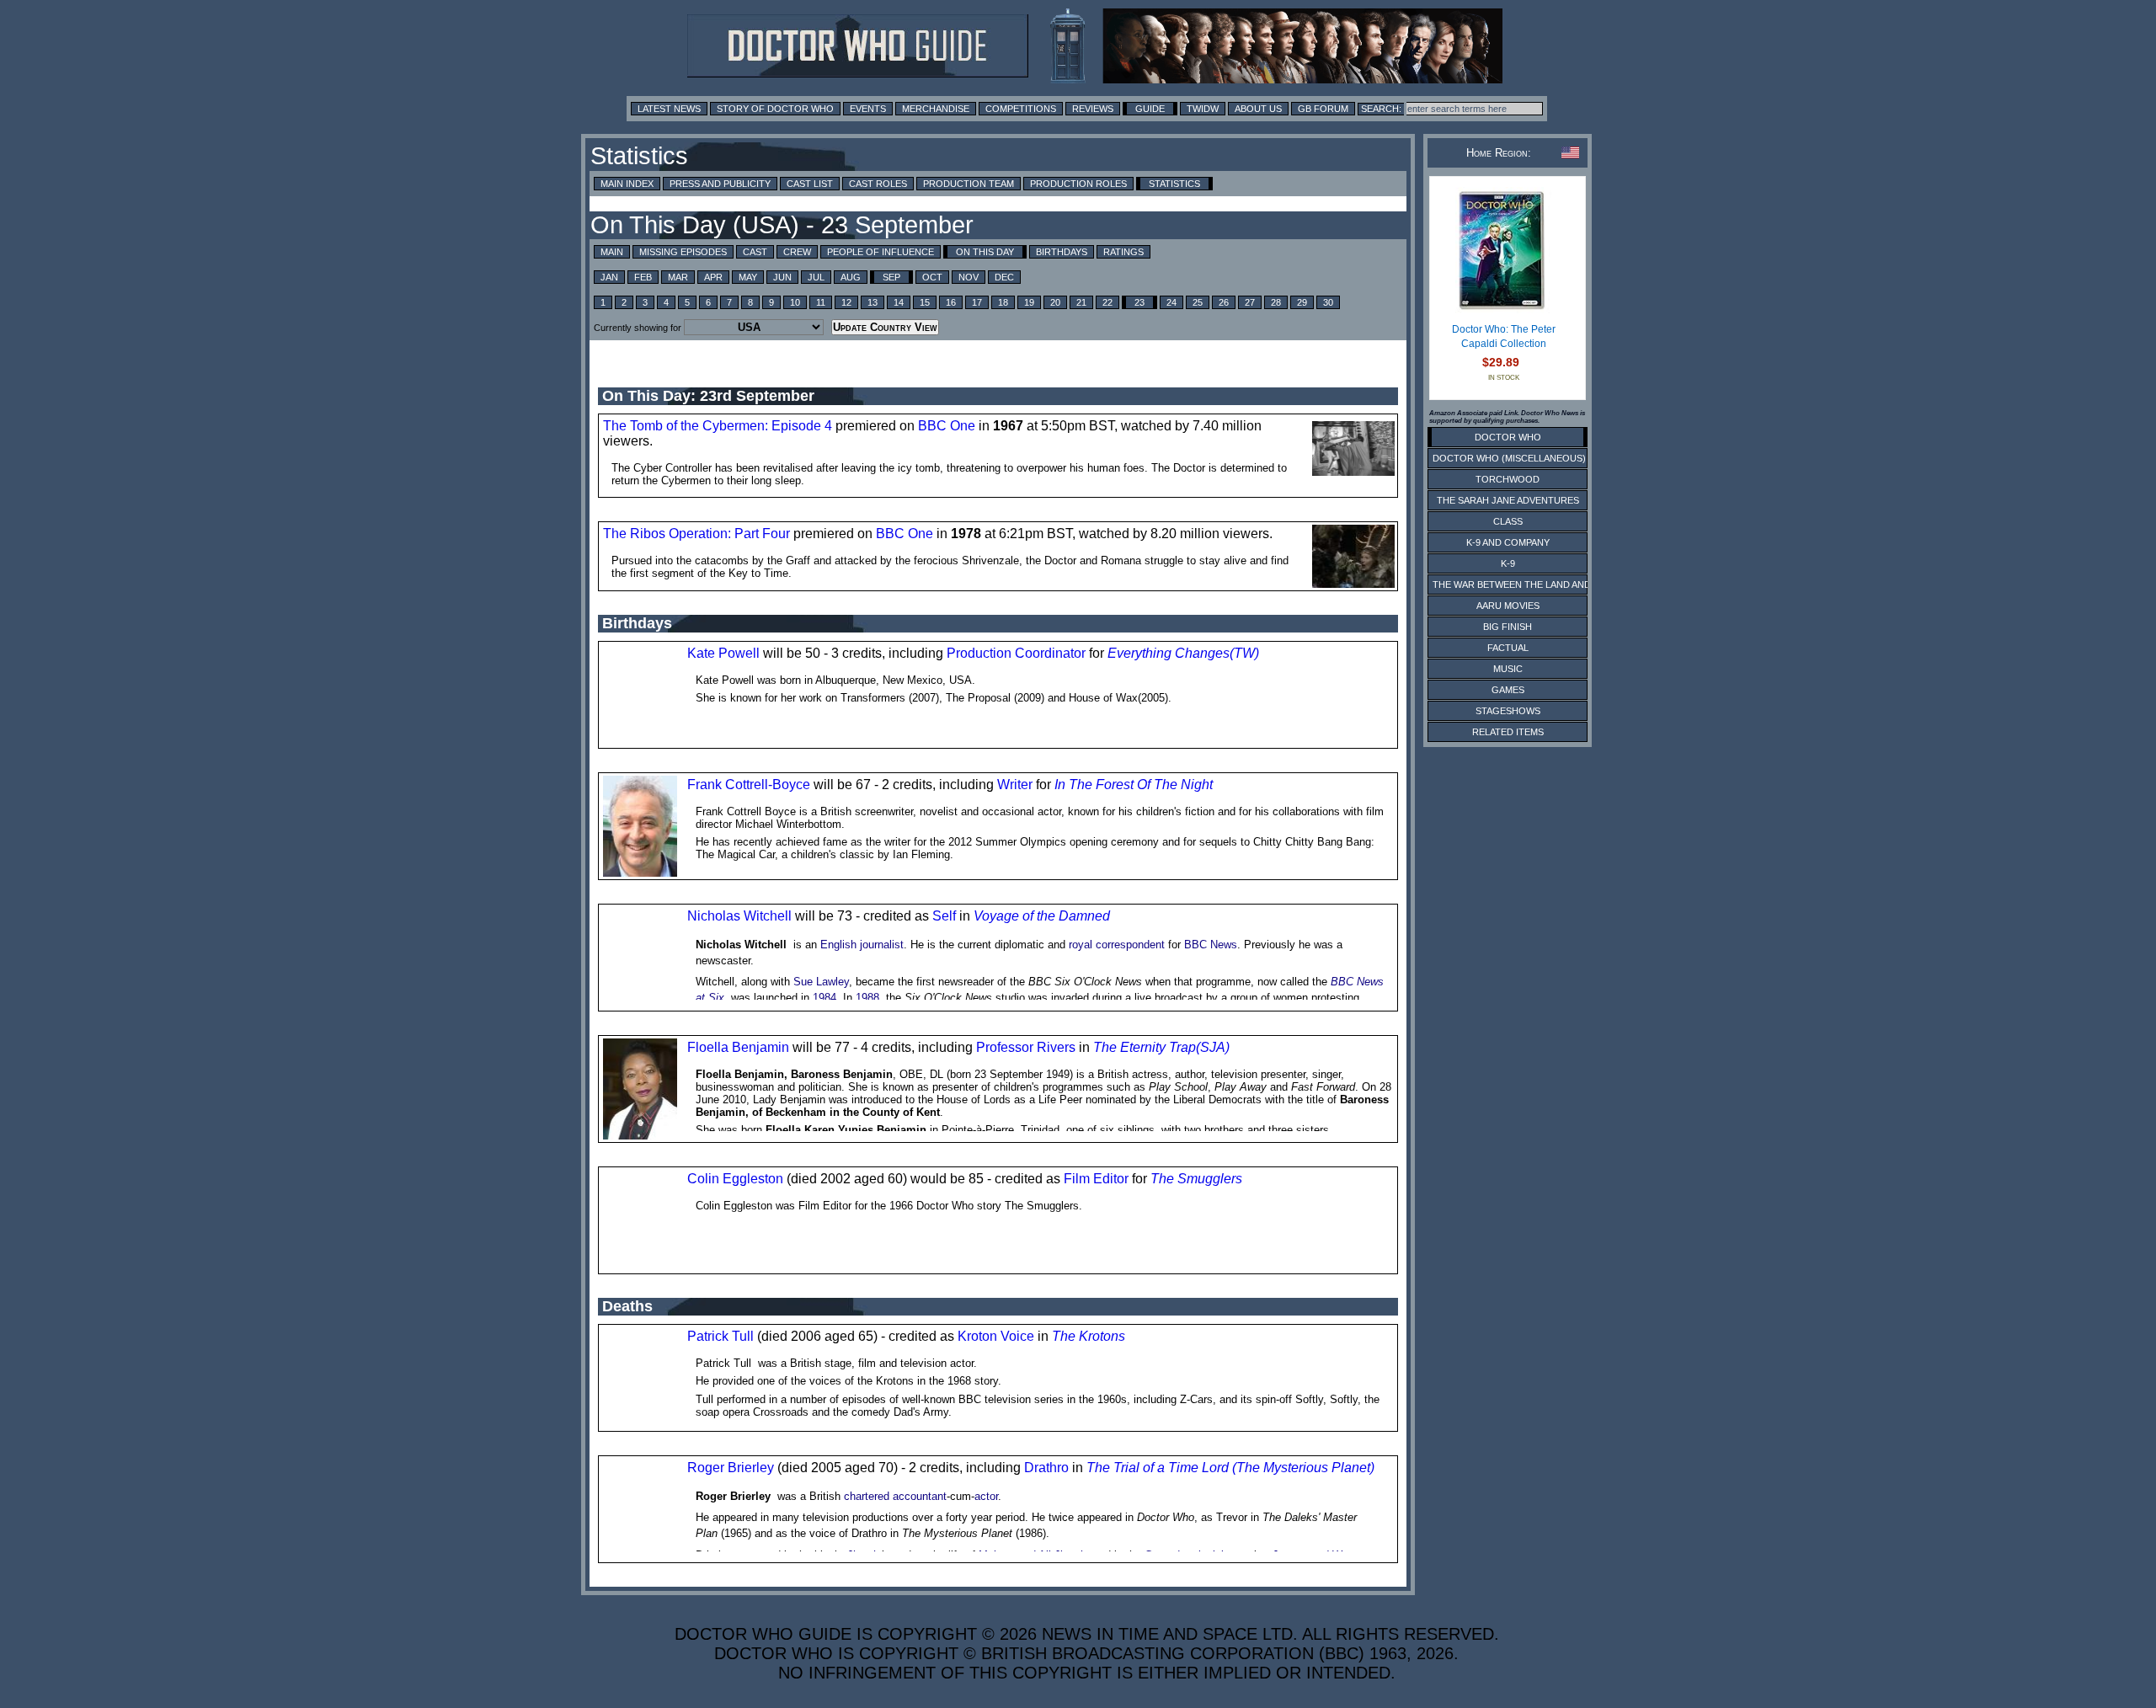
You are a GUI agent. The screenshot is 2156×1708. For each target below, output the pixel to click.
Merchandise (936, 109)
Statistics (1174, 184)
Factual (1508, 648)
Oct (932, 277)
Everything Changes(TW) (1183, 653)
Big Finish (1508, 627)
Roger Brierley (731, 1468)
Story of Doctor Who (775, 109)
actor (986, 1496)
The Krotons (1089, 1336)
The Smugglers (1196, 1179)
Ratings (1123, 252)
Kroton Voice (996, 1336)
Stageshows (1508, 711)
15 (925, 302)
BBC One (947, 426)
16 (951, 302)
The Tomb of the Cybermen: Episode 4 (718, 426)
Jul (816, 277)
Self (944, 916)
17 (977, 302)
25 (1198, 302)
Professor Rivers (1026, 1047)
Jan (609, 277)
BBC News (1211, 945)
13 (873, 302)
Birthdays (1062, 252)
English (838, 945)
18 (1003, 302)
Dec (1004, 277)
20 (1055, 302)
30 (1328, 302)
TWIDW (1203, 109)
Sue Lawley (821, 982)
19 (1029, 302)
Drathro (1046, 1468)
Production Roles (1078, 184)
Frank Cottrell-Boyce (749, 785)
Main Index (627, 184)
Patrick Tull (720, 1336)
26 (1224, 302)
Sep (891, 277)
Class (1508, 521)
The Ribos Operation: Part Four (696, 534)
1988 (867, 998)
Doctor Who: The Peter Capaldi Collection (1504, 337)
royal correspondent (1117, 945)
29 (1302, 302)
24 (1171, 302)
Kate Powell (723, 653)
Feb (643, 277)
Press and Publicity (720, 184)
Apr (713, 277)
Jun (782, 277)
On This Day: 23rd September (708, 396)
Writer (1015, 785)
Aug (851, 277)
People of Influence (881, 252)
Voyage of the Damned (1042, 916)
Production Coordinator (1016, 653)
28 (1276, 302)
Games (1508, 690)
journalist (882, 945)
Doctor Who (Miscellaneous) (1509, 458)
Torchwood (1508, 479)
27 (1250, 302)
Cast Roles (878, 184)
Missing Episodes (683, 252)
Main (612, 252)
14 (899, 302)
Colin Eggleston (735, 1179)
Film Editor (1096, 1179)
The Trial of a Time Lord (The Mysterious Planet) (1230, 1468)
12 (846, 302)
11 (821, 302)
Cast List (810, 184)
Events (868, 109)
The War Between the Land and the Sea (1532, 584)
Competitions (1021, 109)
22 (1107, 302)
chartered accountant (895, 1496)
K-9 (1508, 563)
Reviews (1093, 109)
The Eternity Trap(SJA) (1161, 1047)
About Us (1258, 109)
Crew (797, 252)
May (748, 277)
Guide (1150, 109)
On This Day (985, 252)
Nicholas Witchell (739, 916)
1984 (825, 998)
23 (1139, 302)
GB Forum (1323, 109)
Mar (678, 277)
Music (1508, 669)
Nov (969, 277)
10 (795, 302)
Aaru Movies (1508, 606)
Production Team (969, 184)
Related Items (1508, 732)
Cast (755, 252)
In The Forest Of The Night (1134, 785)
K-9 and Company (1508, 542)
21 (1081, 302)
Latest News (669, 109)
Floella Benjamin (738, 1047)
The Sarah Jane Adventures (1508, 500)
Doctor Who (1508, 437)
